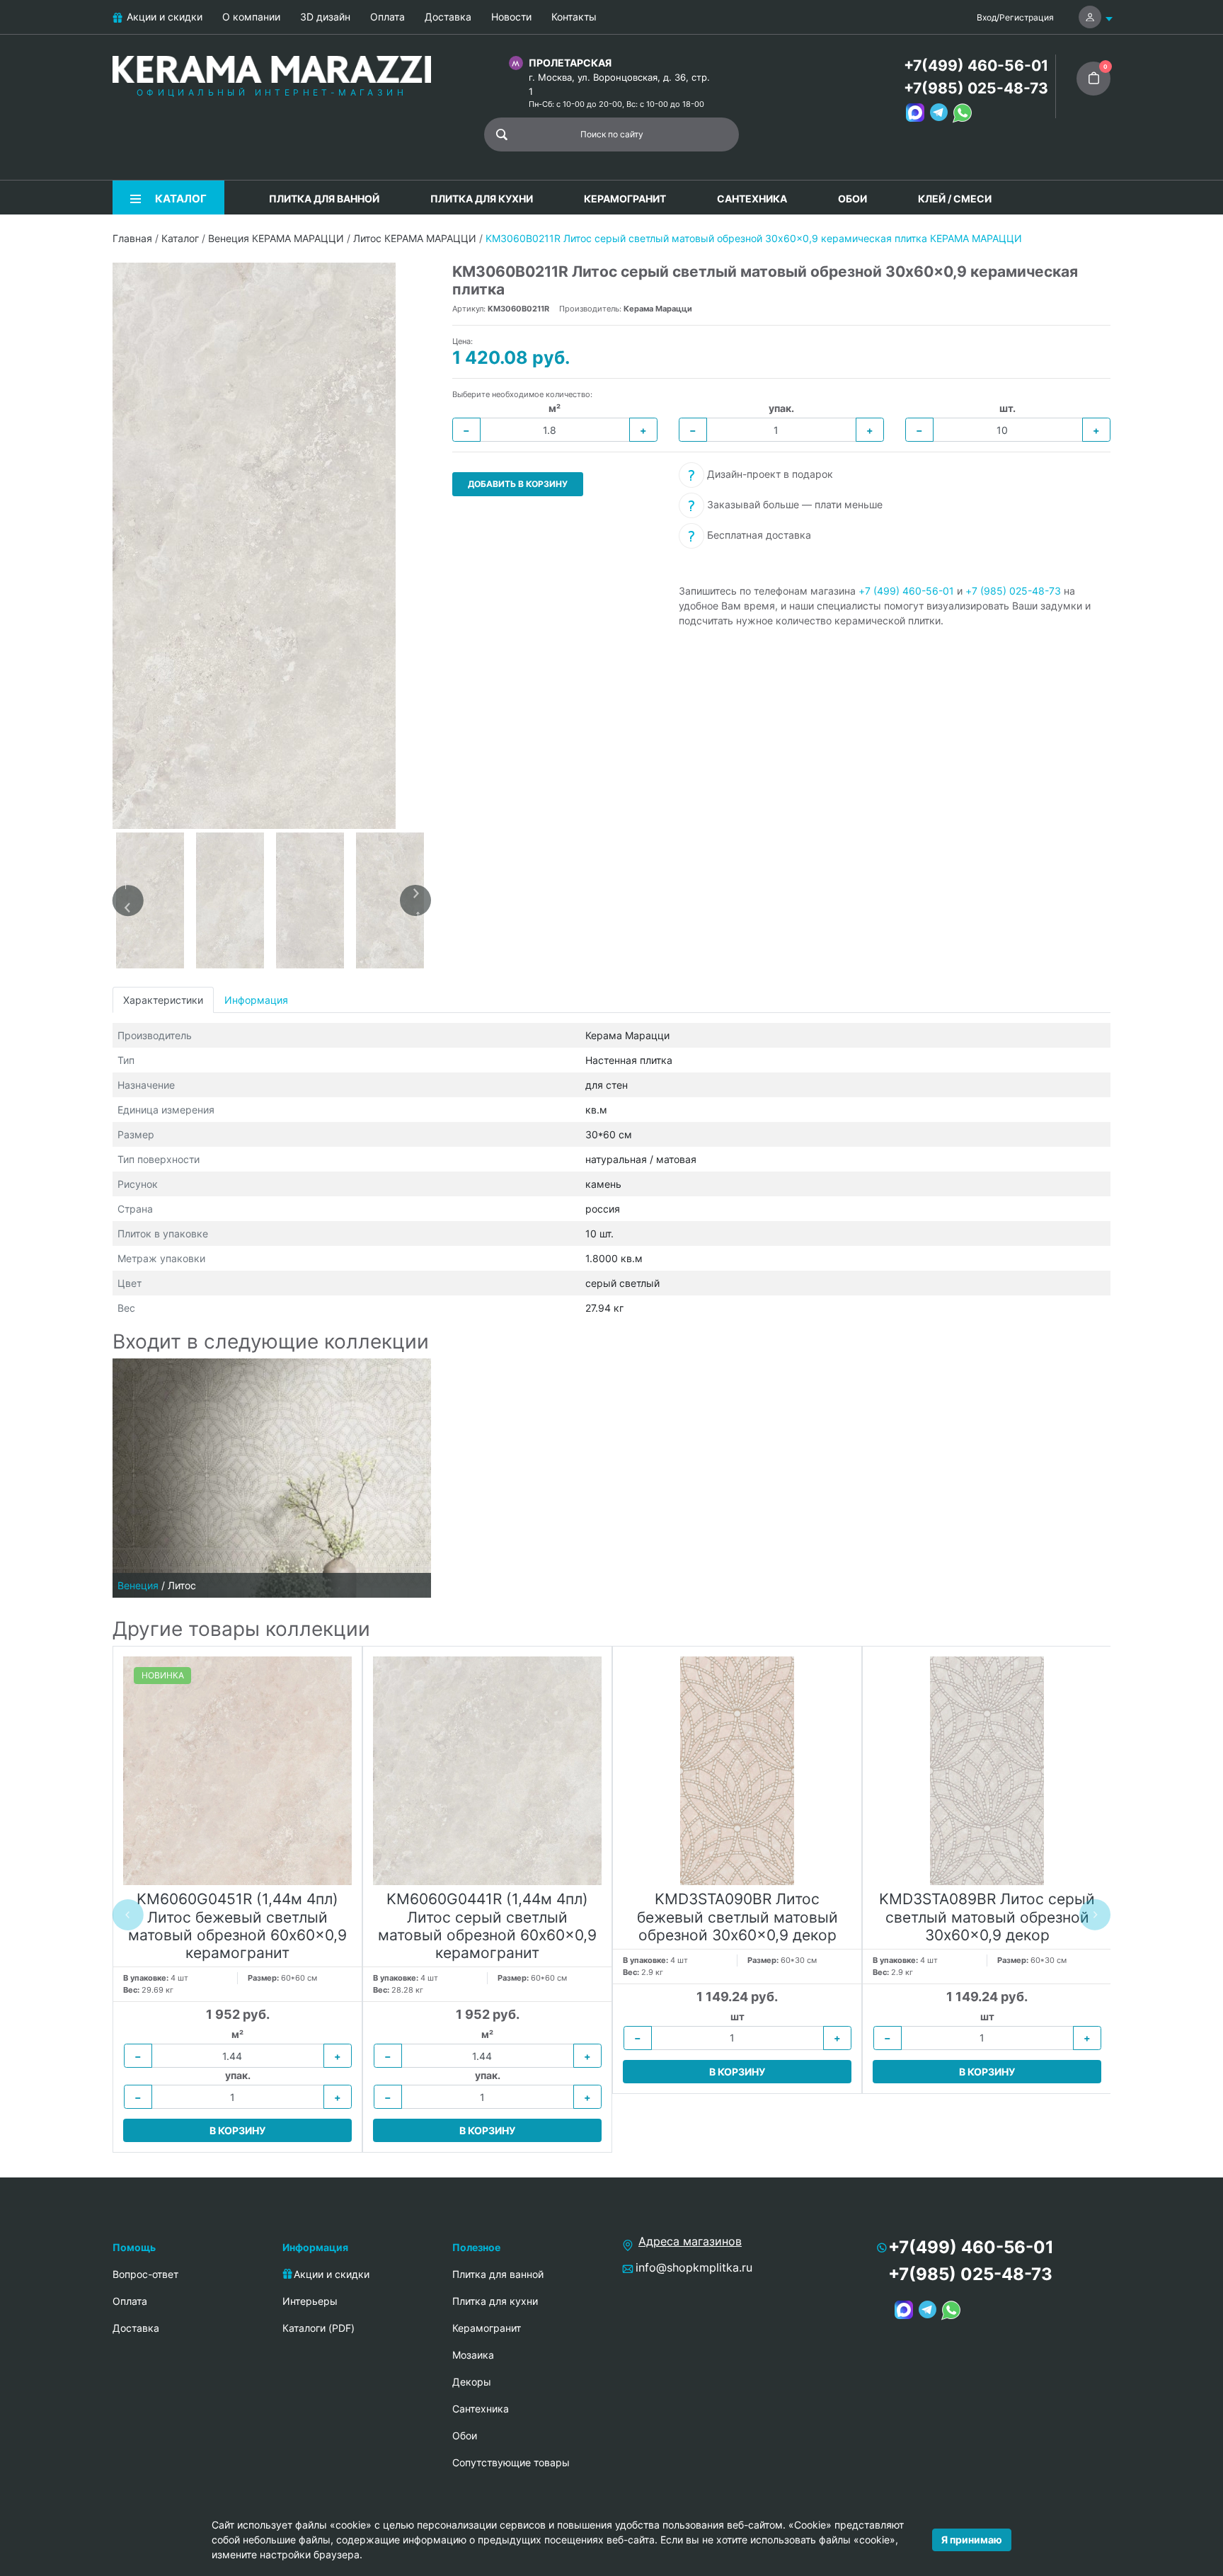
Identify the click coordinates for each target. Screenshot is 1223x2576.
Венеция (138, 1585)
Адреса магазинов (690, 2241)
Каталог (180, 238)
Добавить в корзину (518, 484)
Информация (256, 1000)
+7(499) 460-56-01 (976, 65)
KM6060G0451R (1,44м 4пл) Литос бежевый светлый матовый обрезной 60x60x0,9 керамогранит (237, 1926)
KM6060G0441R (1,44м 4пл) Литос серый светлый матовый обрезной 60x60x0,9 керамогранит (487, 1926)
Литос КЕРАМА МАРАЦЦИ (415, 238)
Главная (132, 238)
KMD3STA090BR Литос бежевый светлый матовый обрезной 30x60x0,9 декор (737, 1917)
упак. (781, 408)
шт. (1007, 408)
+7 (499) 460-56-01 (906, 591)
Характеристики (163, 1000)
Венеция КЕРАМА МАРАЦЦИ (276, 238)
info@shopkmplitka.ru (694, 2267)
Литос (182, 1585)
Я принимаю (972, 2540)
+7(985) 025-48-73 (976, 88)
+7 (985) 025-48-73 (1013, 591)
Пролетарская (570, 63)
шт (737, 2016)
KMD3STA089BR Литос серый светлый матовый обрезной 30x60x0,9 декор (987, 1917)
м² (555, 408)
